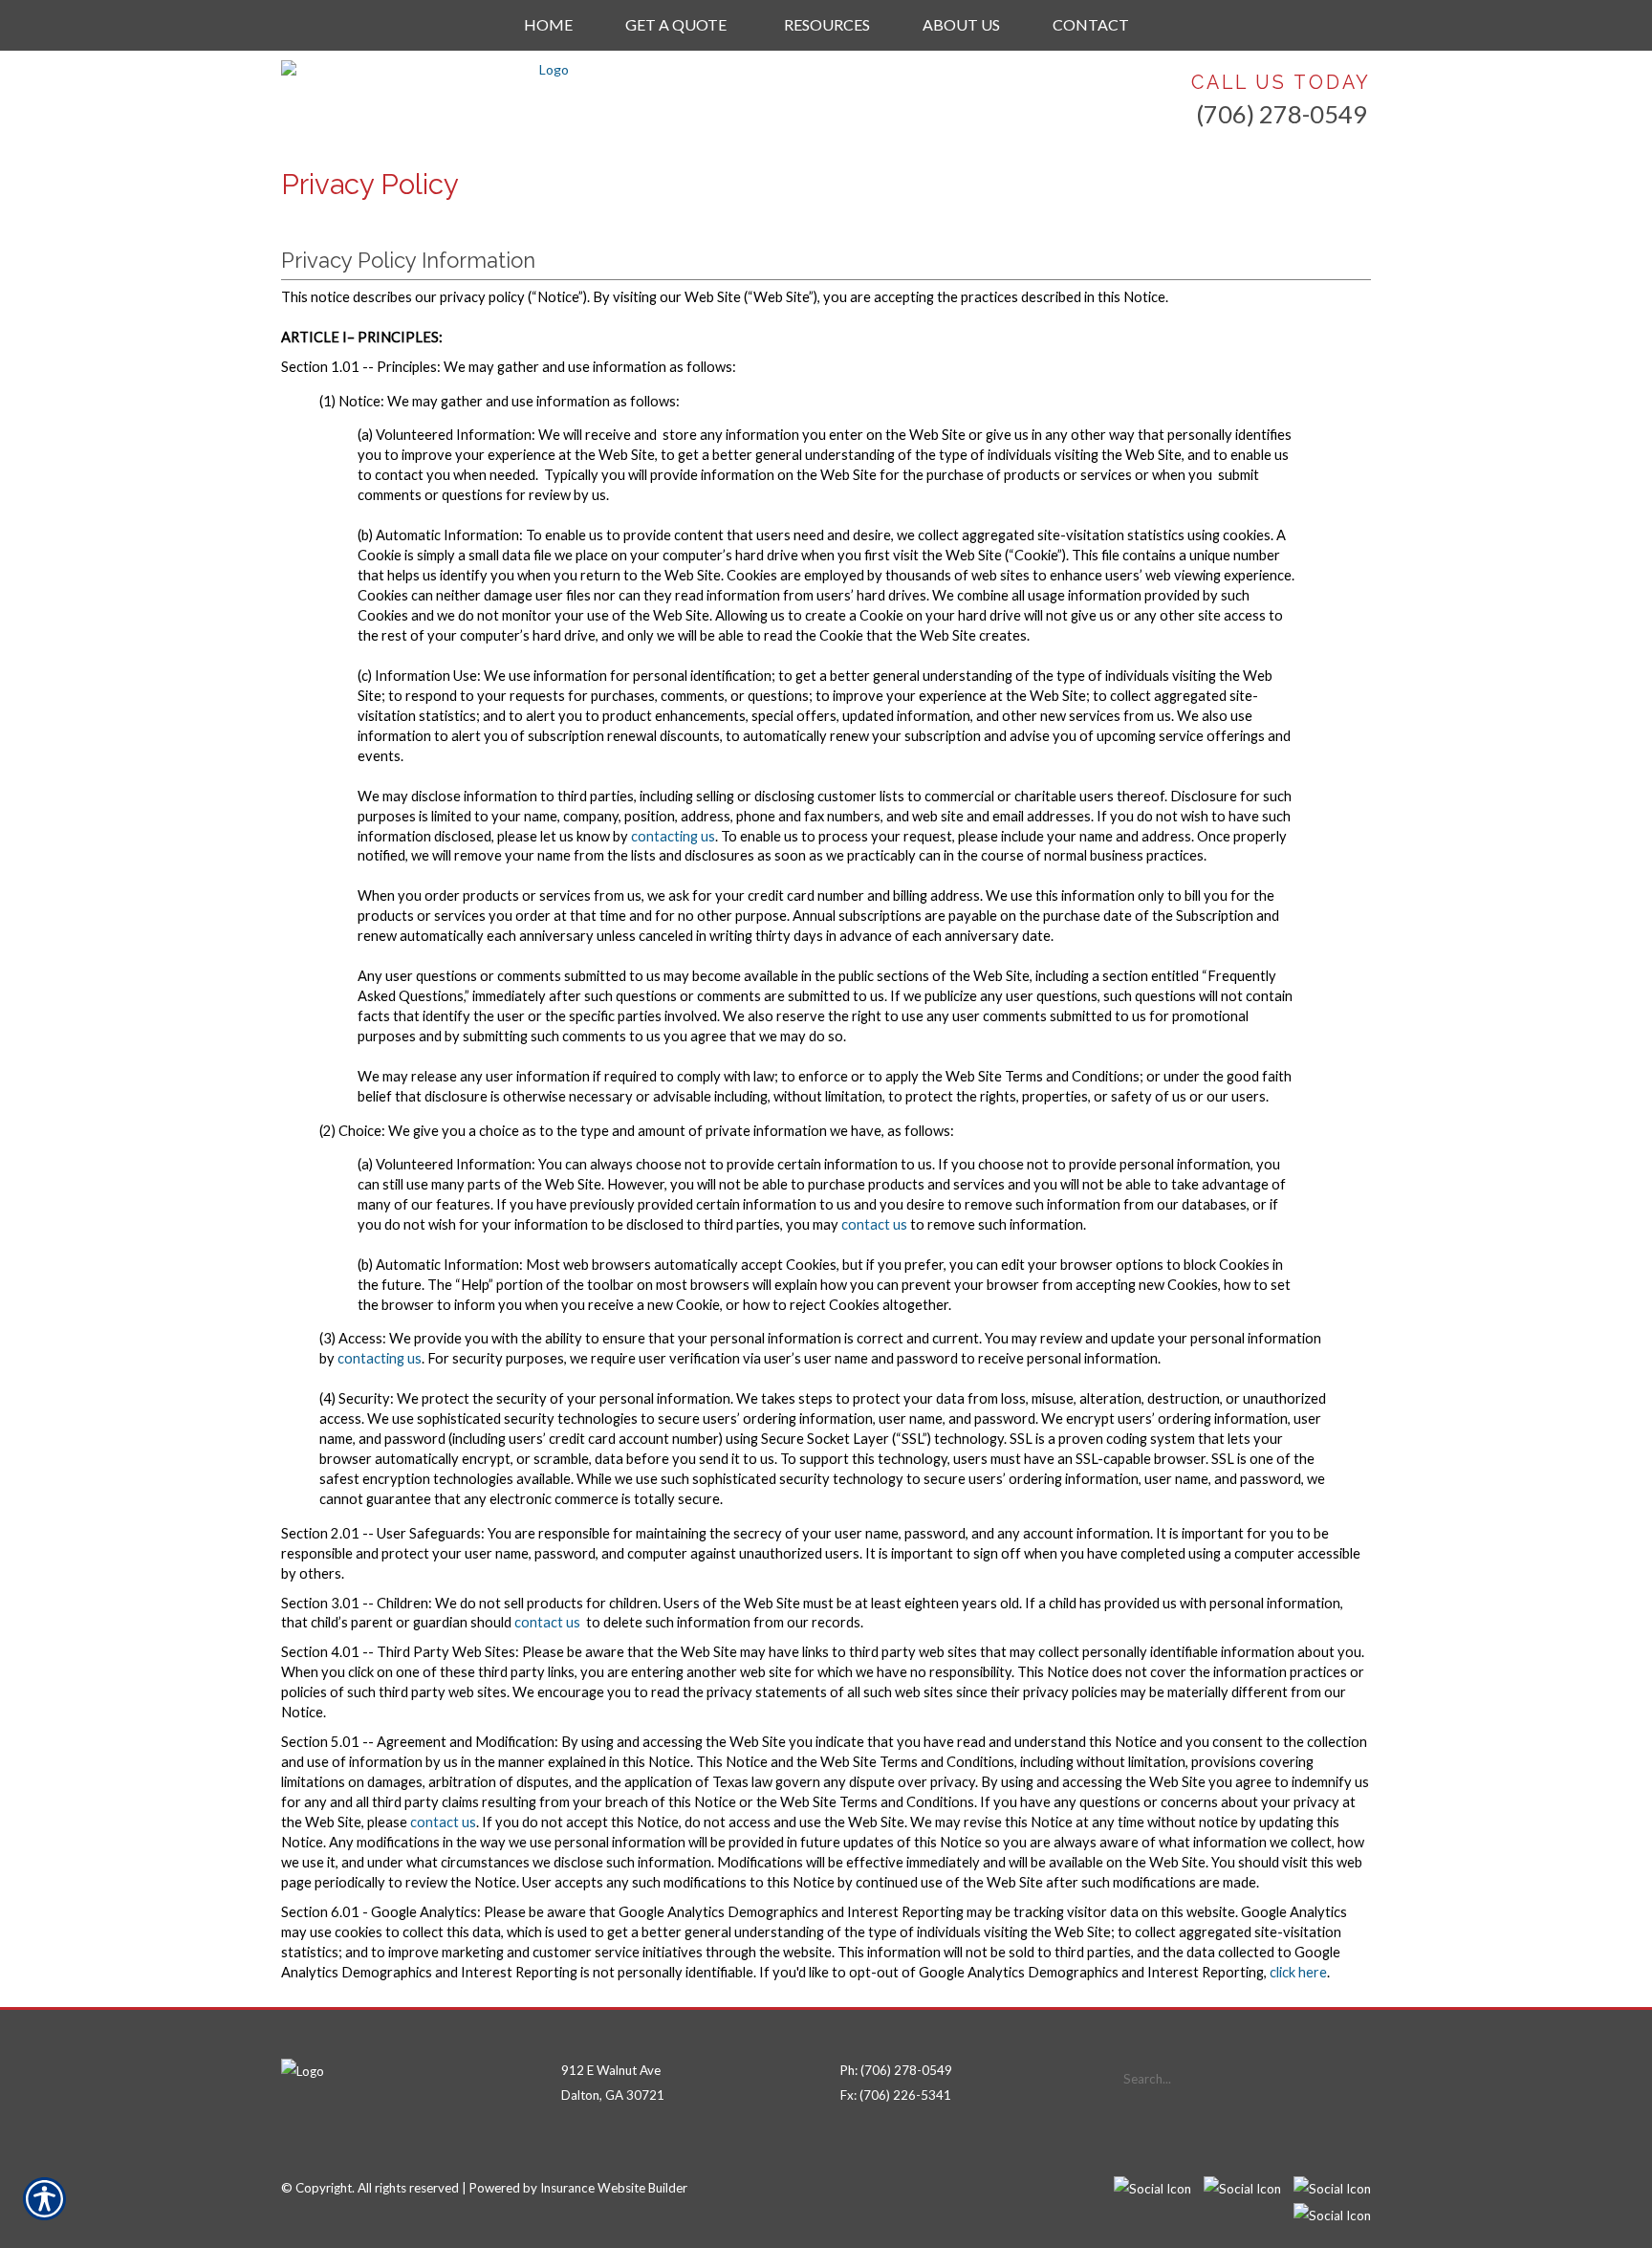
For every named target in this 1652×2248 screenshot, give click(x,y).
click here (1298, 1972)
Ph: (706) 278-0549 (896, 2070)
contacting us (673, 836)
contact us (874, 1224)
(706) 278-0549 (1282, 114)
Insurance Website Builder (614, 2188)
